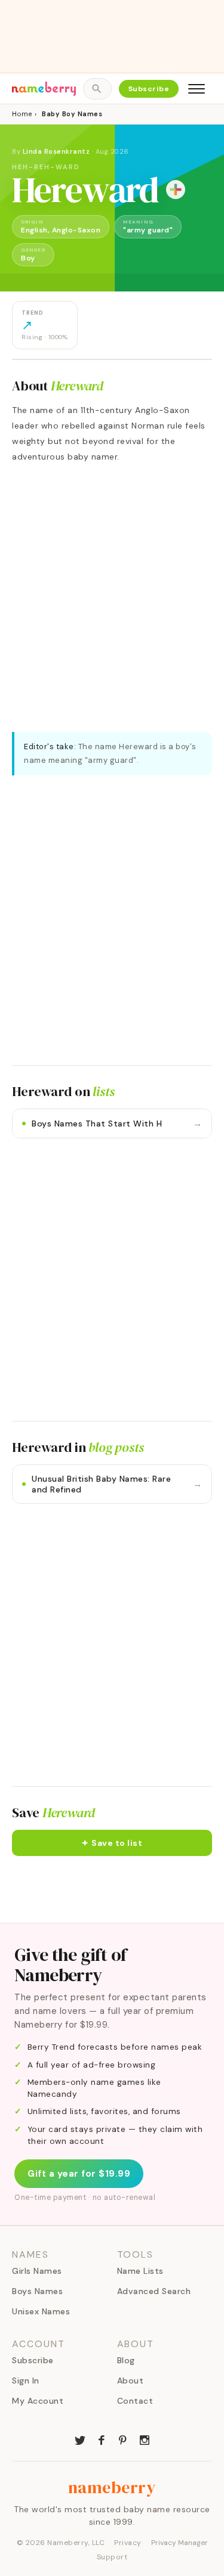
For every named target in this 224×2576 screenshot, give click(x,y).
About (131, 2381)
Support (112, 2557)
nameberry (112, 2487)
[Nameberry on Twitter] (80, 2439)
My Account (38, 2401)
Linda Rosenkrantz (56, 151)
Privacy (128, 2543)
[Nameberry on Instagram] (145, 2439)
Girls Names (37, 2271)
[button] (112, 1843)
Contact (135, 2401)
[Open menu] (197, 89)
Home (22, 114)
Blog (126, 2360)
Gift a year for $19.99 (79, 2174)
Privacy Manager (179, 2543)
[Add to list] (176, 190)
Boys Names (37, 2291)
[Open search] (97, 89)
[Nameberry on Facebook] (102, 2439)
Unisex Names (41, 2311)
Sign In (26, 2381)
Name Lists (140, 2271)
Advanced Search (154, 2291)
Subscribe (149, 89)
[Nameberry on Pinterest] (123, 2439)
